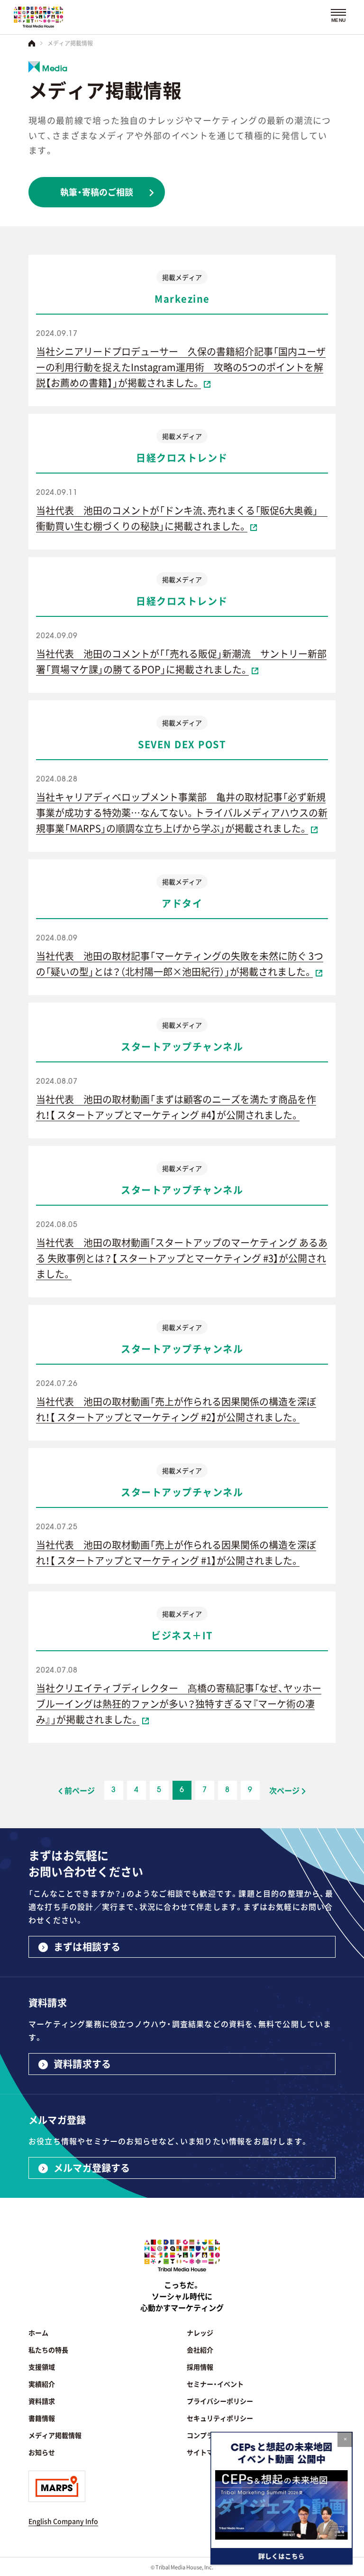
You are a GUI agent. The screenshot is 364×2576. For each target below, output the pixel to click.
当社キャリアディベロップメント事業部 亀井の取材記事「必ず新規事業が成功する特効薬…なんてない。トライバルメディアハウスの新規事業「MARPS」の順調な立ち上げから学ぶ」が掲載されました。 (182, 812)
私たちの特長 (48, 2350)
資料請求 (42, 2401)
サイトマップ (207, 2452)
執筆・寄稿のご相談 (97, 192)
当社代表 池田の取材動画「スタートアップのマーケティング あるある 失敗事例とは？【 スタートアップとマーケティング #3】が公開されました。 (182, 1258)
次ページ (284, 1790)
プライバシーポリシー (220, 2401)
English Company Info (63, 2521)
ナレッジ (200, 2333)
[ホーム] (32, 43)
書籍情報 (42, 2418)
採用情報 (200, 2367)
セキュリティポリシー (220, 2418)
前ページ (80, 1790)
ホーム (38, 2333)
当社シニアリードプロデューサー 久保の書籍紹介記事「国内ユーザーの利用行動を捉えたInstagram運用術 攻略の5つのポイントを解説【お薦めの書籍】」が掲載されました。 (181, 367)
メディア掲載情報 (55, 2435)
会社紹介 (200, 2350)
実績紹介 (42, 2384)
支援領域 (42, 2367)
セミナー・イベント (215, 2384)
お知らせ (42, 2452)
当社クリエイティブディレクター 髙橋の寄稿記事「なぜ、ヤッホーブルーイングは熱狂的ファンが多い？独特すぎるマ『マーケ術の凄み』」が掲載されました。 (179, 1703)
